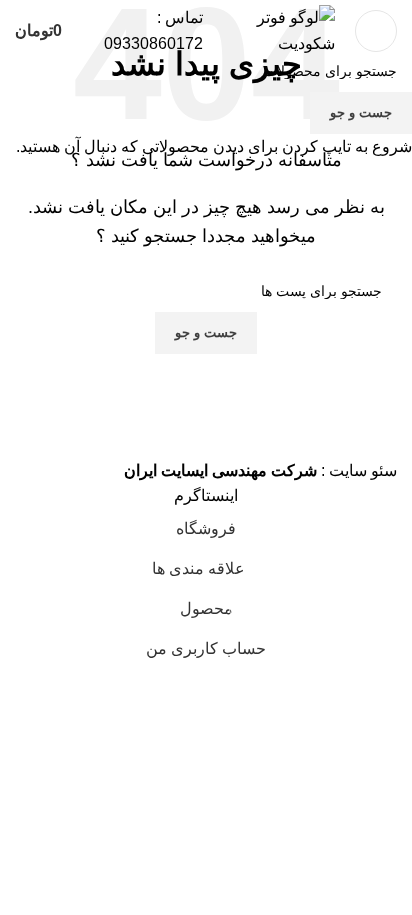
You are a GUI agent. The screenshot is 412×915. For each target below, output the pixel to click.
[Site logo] (282, 29)
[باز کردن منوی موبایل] (376, 31)
